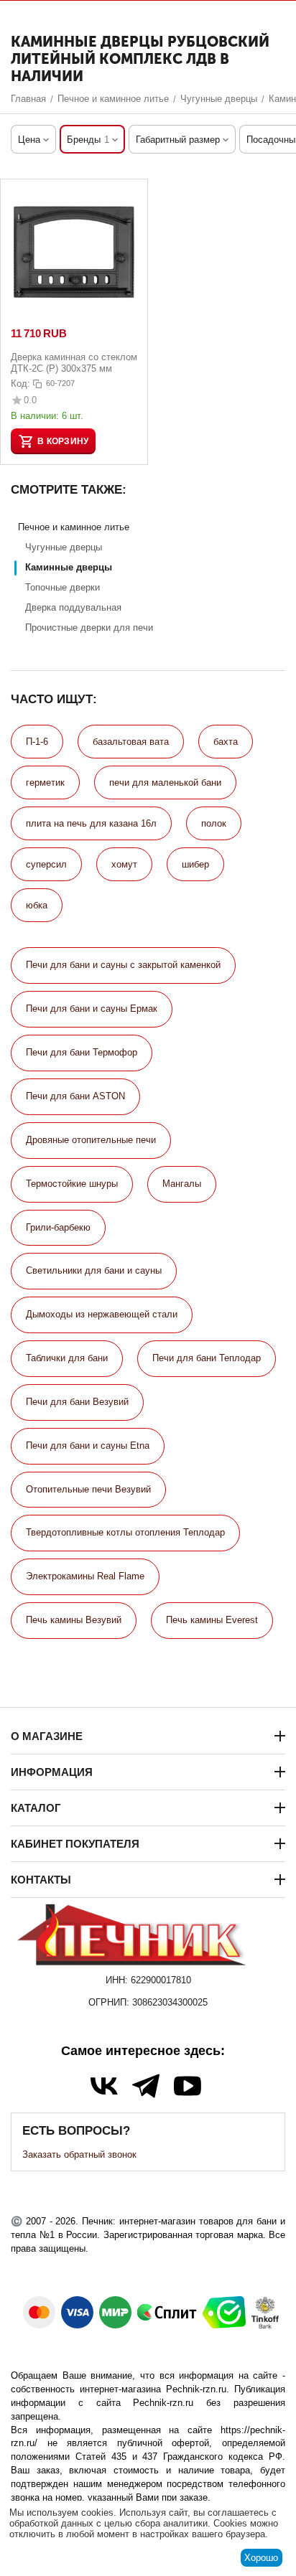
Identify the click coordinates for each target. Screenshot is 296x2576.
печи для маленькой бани (165, 782)
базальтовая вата (131, 742)
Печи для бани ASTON (75, 1096)
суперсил (46, 864)
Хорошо (261, 2558)
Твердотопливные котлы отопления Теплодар (125, 1532)
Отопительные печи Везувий (88, 1489)
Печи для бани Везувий (77, 1402)
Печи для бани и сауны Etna (88, 1446)
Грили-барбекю (58, 1227)
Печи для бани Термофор (82, 1052)
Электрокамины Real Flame (85, 1576)
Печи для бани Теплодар (207, 1358)
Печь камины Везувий (74, 1620)
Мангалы (182, 1184)
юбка (37, 905)
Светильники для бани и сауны (94, 1270)
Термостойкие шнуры (72, 1184)
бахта (226, 742)
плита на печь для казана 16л (91, 823)
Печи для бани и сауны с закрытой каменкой (123, 965)
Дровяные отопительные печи (91, 1140)
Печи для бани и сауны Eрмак (92, 1009)
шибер (195, 864)
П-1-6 (37, 742)
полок (214, 823)
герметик (45, 782)
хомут (124, 864)
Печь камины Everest (212, 1620)
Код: (20, 384)
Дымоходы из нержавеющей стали (102, 1314)
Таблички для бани (67, 1358)
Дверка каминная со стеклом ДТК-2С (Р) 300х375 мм (74, 363)
